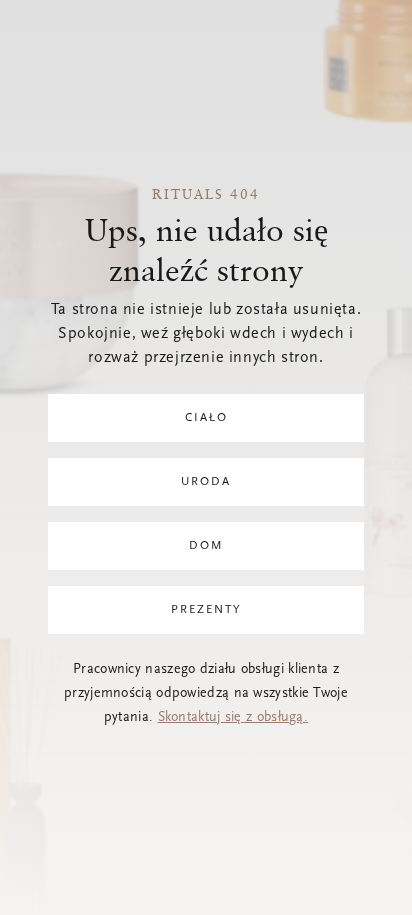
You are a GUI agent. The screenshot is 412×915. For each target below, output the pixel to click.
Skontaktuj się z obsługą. (233, 718)
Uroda (206, 482)
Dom (206, 546)
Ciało (206, 418)
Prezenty (206, 610)
